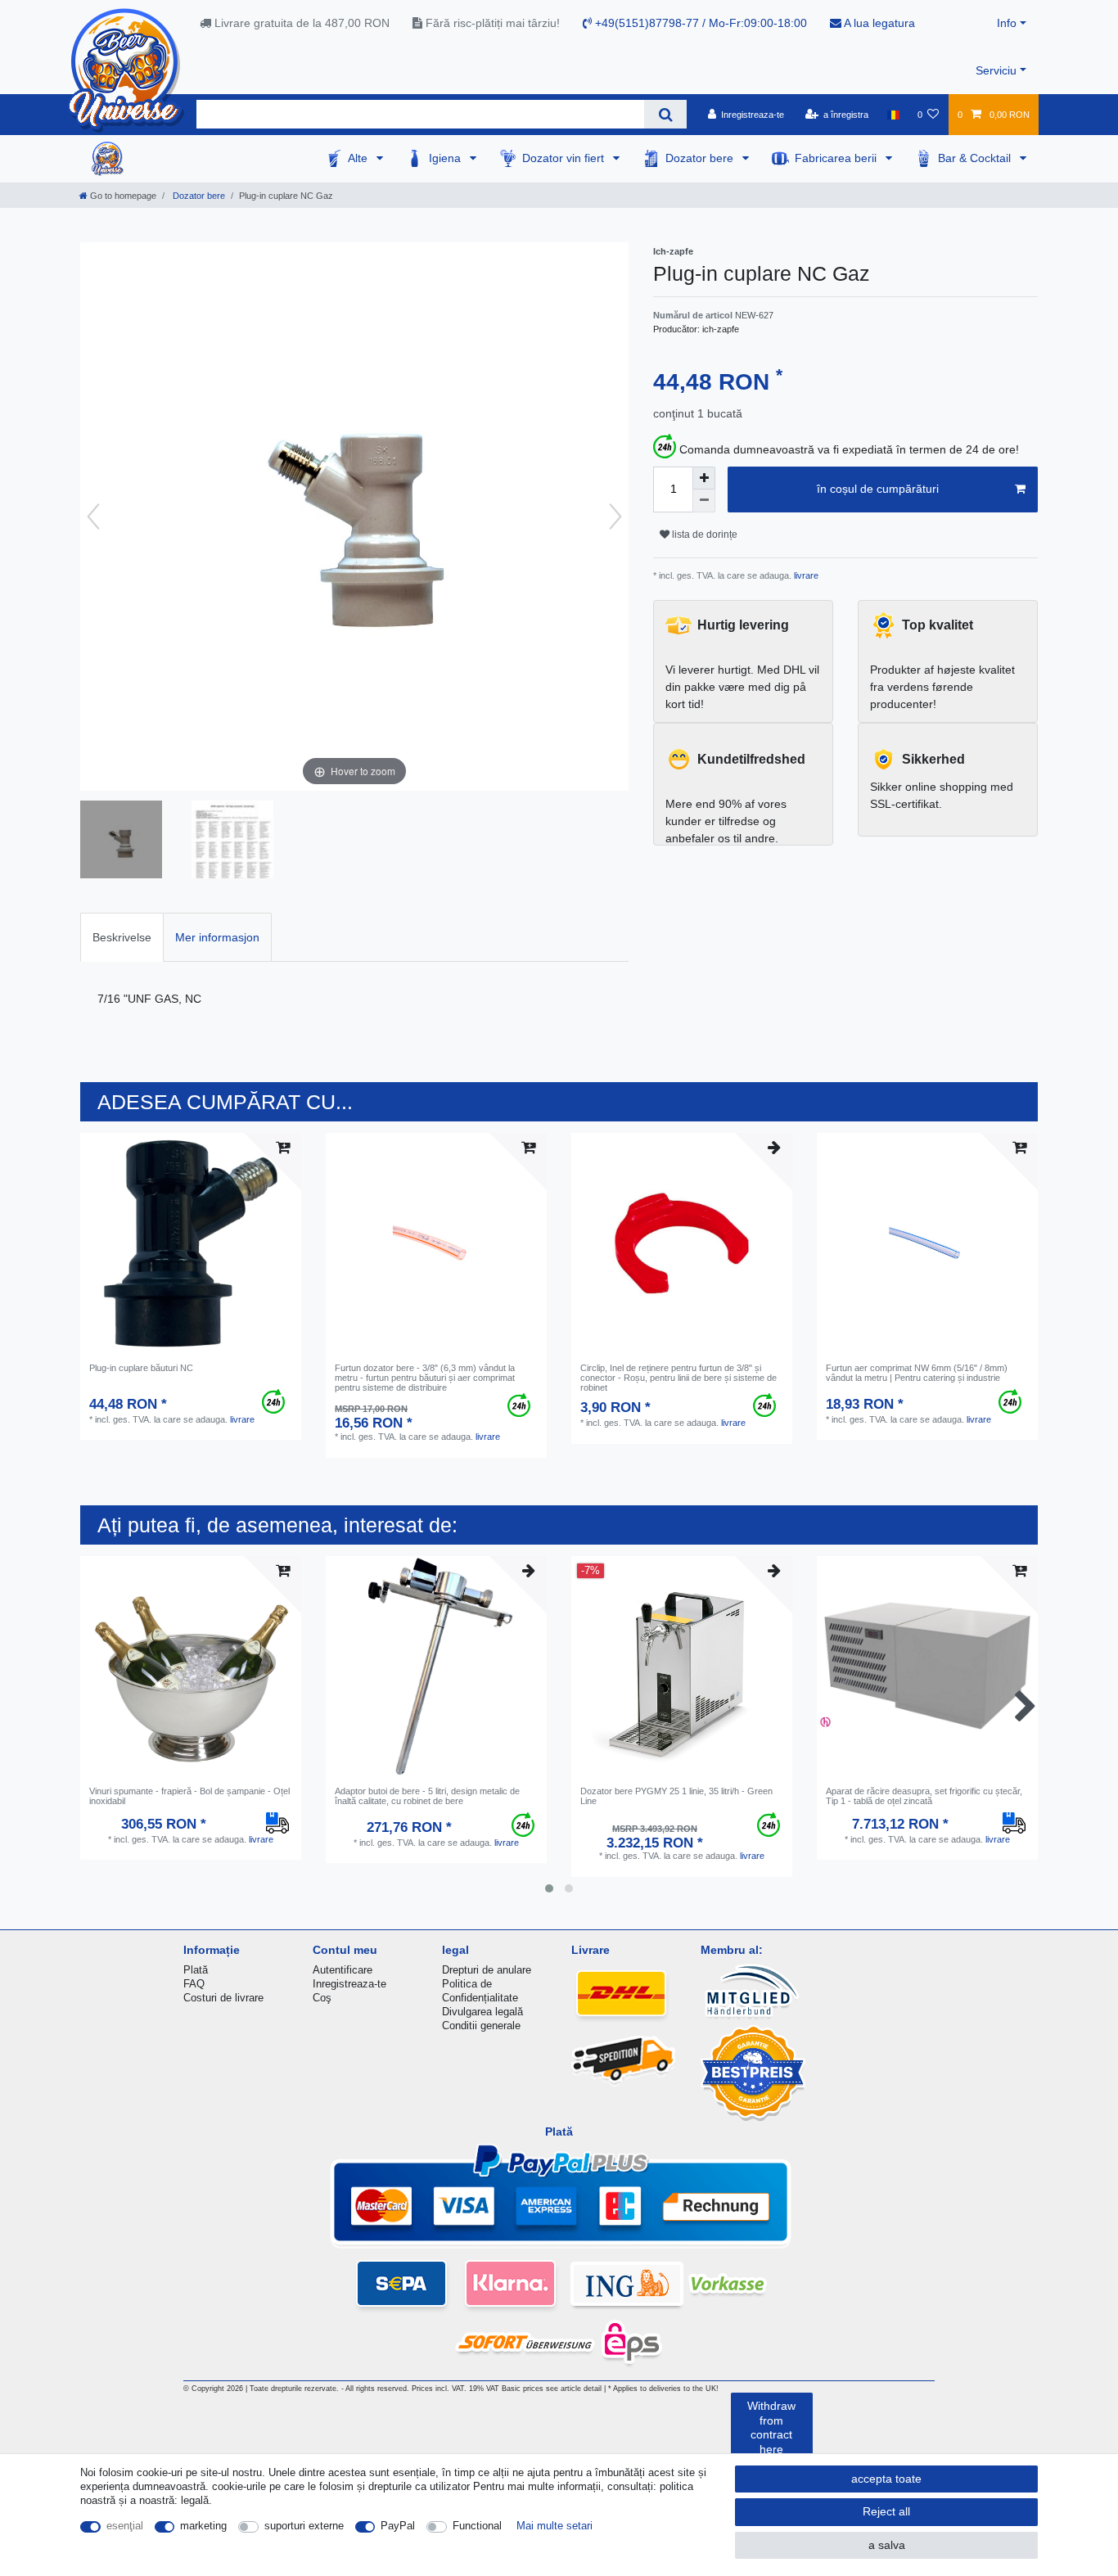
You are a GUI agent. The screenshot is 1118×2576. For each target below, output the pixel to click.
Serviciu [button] (996, 70)
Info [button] (1007, 23)
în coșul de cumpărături (878, 489)
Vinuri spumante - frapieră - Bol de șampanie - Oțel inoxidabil (189, 1796)
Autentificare (343, 1970)
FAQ (194, 1984)
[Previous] (93, 517)
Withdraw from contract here (771, 2427)
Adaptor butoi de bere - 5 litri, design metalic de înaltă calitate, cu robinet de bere (427, 1796)
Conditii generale (481, 2026)
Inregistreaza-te (349, 1984)
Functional (477, 2526)
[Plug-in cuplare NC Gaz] (121, 841)
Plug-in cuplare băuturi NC (141, 1368)
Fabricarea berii (837, 158)
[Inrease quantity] (704, 478)
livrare (805, 575)
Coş (322, 1998)
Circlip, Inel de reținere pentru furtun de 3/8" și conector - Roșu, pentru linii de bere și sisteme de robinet (678, 1378)
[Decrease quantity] (704, 501)
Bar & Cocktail (976, 158)
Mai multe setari (554, 2526)
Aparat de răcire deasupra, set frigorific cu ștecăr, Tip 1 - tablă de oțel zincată (924, 1796)
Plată (196, 1970)
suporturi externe (304, 2526)
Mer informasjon (217, 937)
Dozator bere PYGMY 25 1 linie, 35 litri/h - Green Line (676, 1796)
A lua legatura (878, 23)
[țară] (893, 115)
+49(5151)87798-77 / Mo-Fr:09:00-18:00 (699, 23)
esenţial (125, 2526)
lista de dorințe (703, 535)
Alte (359, 158)
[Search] (665, 114)
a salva (887, 2545)
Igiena (446, 158)
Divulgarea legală (482, 2012)
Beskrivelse (122, 937)
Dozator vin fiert (565, 158)
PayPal (398, 2526)
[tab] (122, 937)
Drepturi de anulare (487, 1970)
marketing (203, 2526)
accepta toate (886, 2479)
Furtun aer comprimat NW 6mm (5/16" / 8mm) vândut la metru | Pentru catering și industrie (917, 1373)
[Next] (615, 517)
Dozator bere (701, 158)
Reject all (886, 2511)
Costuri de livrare (223, 1998)
